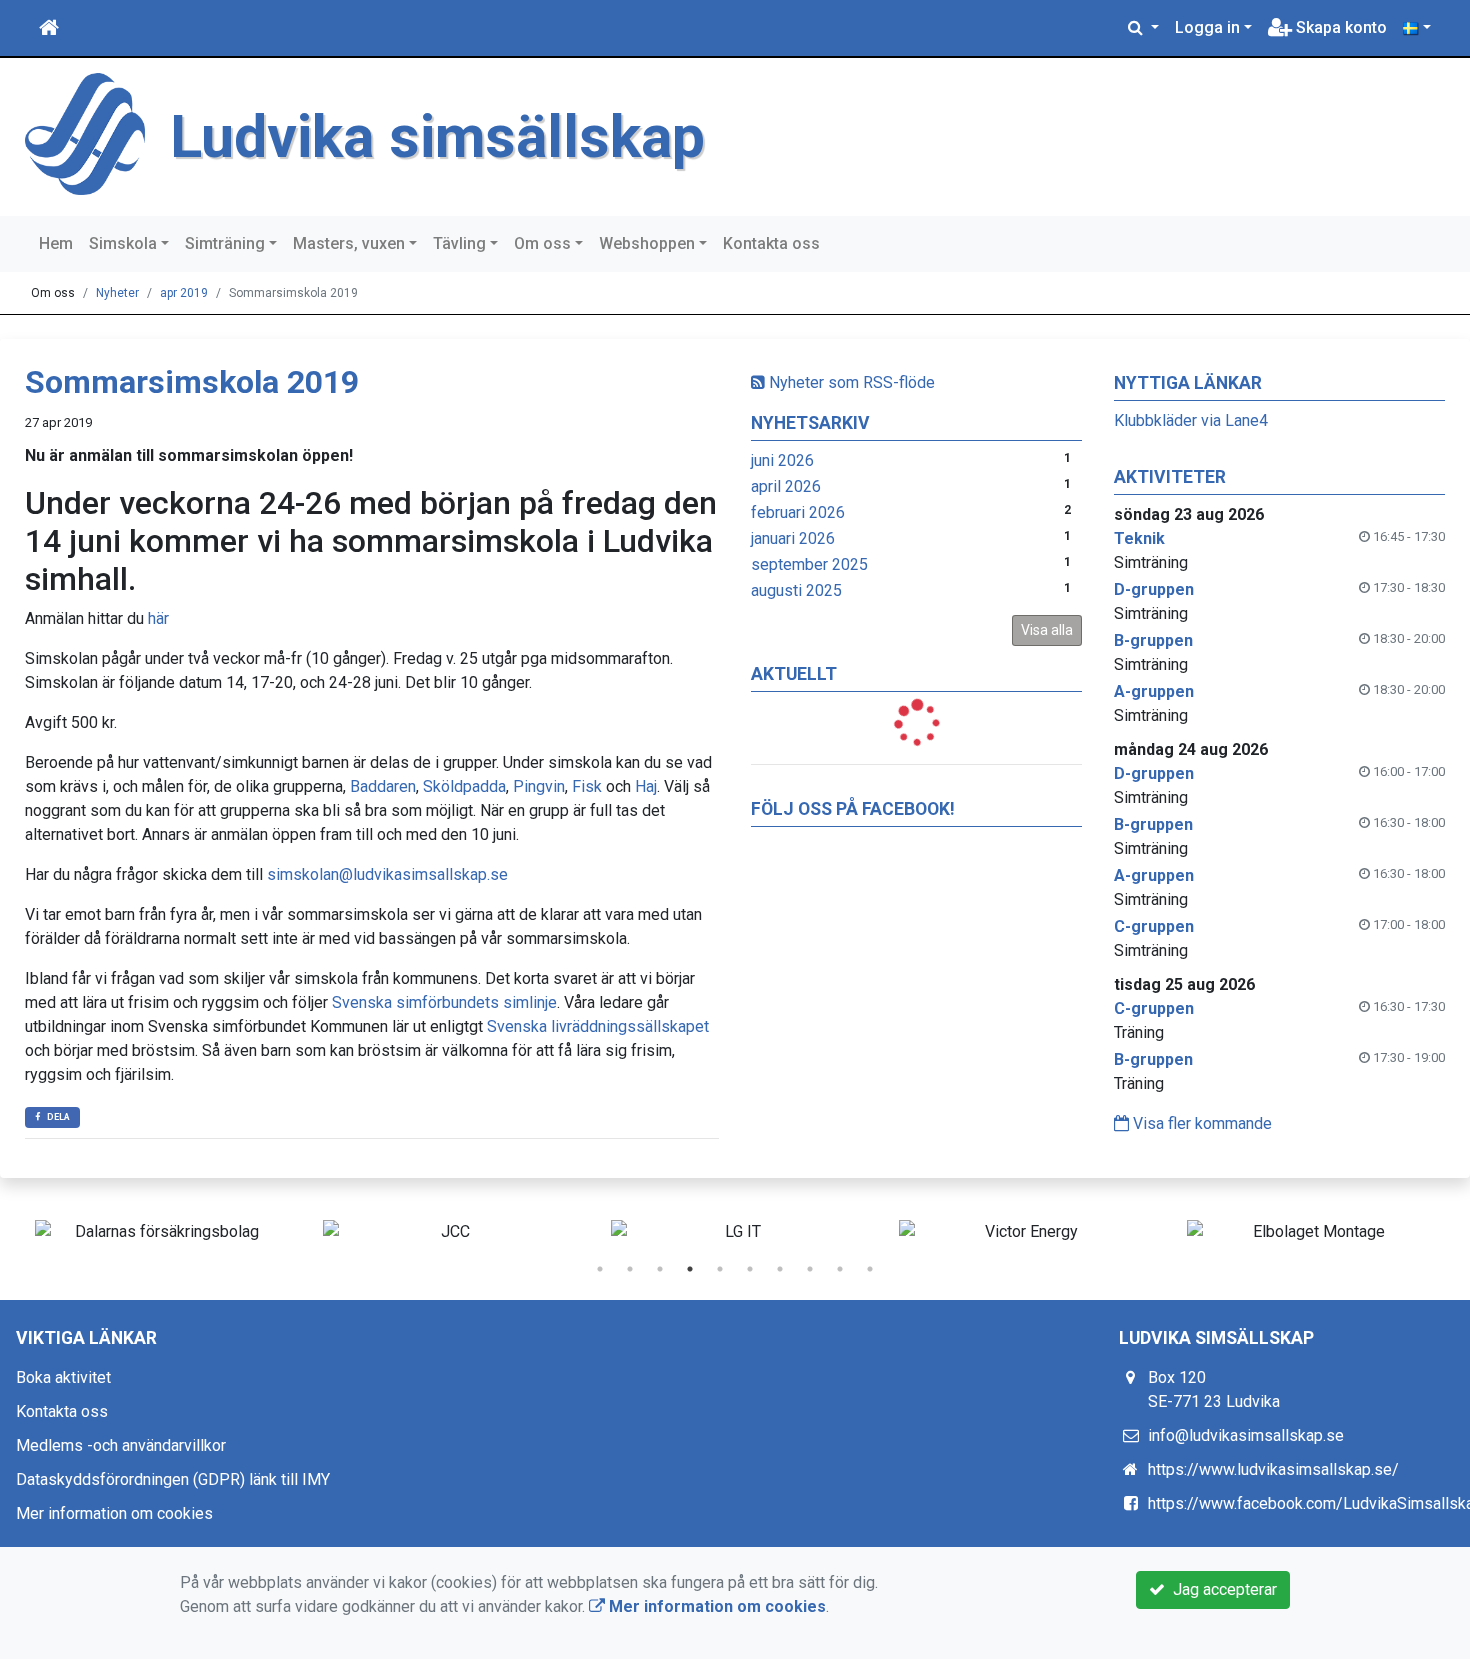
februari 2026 (798, 512)
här (158, 618)
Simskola (123, 243)
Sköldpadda (464, 786)
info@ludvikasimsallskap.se (1246, 1435)
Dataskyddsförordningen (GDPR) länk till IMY (173, 1479)
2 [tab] (630, 1269)
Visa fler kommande (1200, 1123)
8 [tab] (810, 1269)
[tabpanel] (159, 1232)
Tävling (459, 243)
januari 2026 (793, 538)
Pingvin (539, 786)
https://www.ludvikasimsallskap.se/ (1273, 1469)
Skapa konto (1339, 27)
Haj (646, 786)
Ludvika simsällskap (437, 136)
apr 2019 (184, 293)
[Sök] (1143, 28)
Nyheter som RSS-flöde (850, 382)
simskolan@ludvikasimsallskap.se (387, 874)
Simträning (225, 243)
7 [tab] (780, 1269)
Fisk (587, 786)
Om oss (542, 243)
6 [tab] (750, 1269)
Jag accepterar (1221, 1589)
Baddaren (383, 786)
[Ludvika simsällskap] (85, 132)
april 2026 (786, 486)
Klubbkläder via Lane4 (1191, 420)
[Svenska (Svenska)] (1417, 28)
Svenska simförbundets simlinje (444, 1002)
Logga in (1207, 27)
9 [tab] (840, 1269)
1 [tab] (600, 1269)
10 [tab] (870, 1269)
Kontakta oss (771, 243)
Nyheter (117, 293)
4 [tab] (690, 1269)
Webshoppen (647, 243)
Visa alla (1047, 630)
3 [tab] (660, 1269)
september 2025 (809, 564)
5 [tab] (720, 1269)
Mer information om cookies (114, 1513)
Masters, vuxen (349, 243)
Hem (56, 243)
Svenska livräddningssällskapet (598, 1026)
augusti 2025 (796, 590)
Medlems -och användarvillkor (121, 1445)
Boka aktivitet (63, 1377)
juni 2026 (782, 460)
